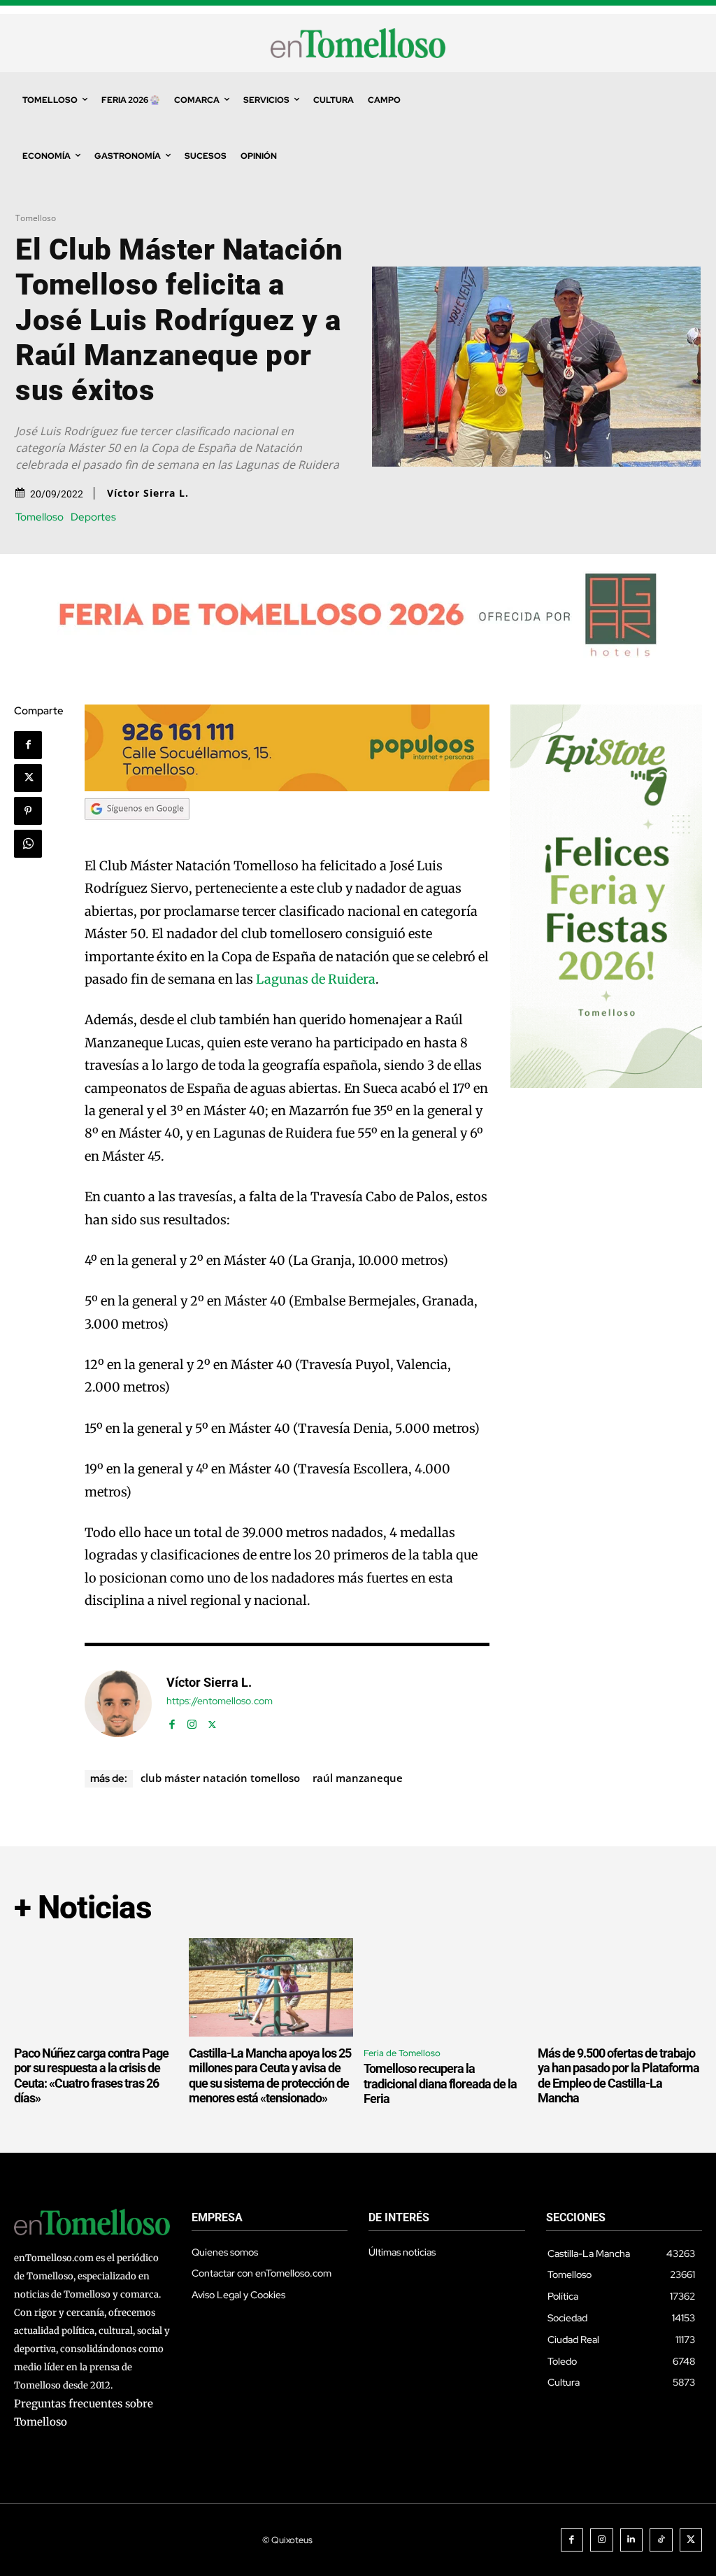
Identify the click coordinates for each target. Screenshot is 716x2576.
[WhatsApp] (28, 844)
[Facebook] (28, 745)
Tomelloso (36, 218)
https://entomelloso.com (220, 1701)
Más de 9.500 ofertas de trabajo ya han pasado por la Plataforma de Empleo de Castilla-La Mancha (618, 2076)
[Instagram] (192, 1721)
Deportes (93, 517)
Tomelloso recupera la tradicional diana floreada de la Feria (440, 2083)
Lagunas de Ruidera (316, 979)
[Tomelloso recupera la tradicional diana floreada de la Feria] (446, 1987)
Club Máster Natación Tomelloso (220, 1778)
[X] (28, 778)
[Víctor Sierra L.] (118, 1704)
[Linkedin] (632, 2540)
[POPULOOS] (287, 787)
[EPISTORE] (606, 1084)
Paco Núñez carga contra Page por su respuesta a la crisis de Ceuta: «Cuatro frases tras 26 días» (91, 2076)
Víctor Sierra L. (148, 493)
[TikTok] (661, 2540)
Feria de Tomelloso (402, 2053)
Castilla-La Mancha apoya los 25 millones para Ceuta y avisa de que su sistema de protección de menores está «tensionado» (270, 2076)
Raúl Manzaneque (358, 1778)
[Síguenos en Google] (137, 833)
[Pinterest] (28, 811)
